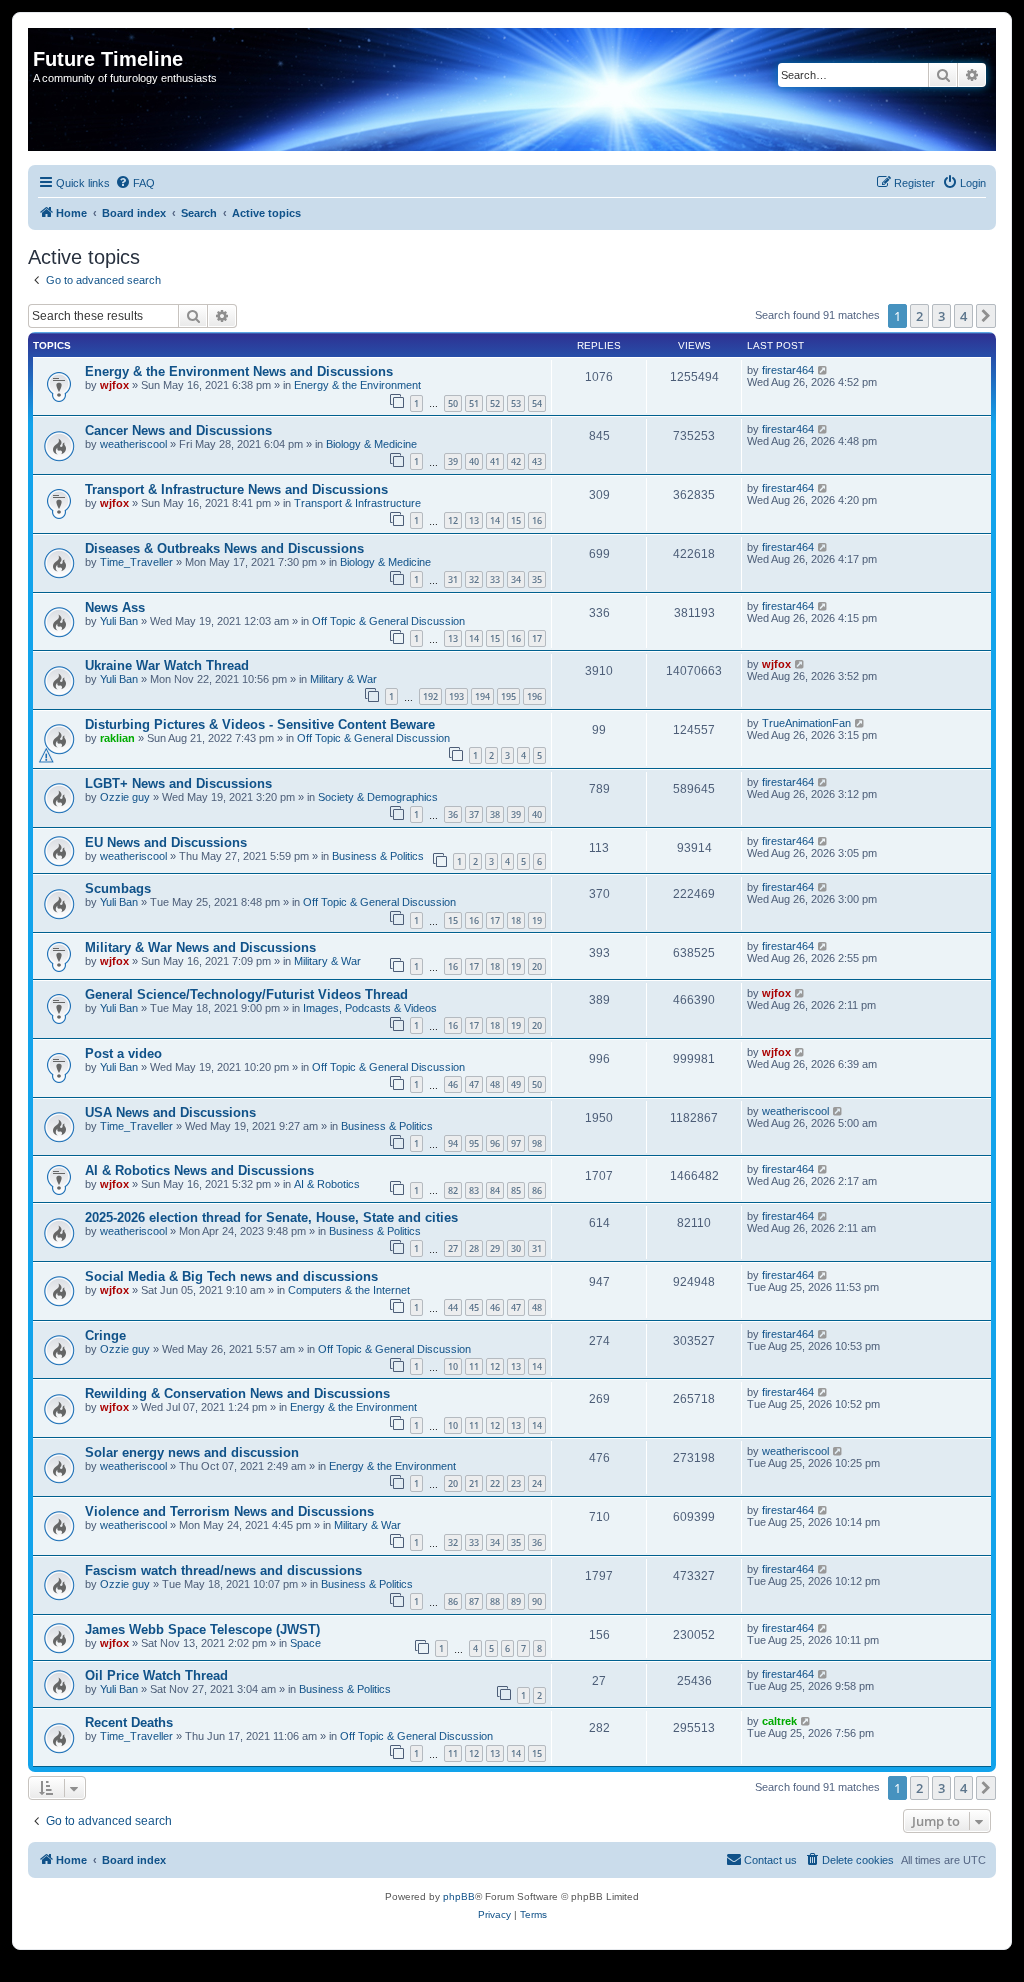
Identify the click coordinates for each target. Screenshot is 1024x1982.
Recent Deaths (129, 1722)
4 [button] (963, 316)
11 (474, 1366)
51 (474, 403)
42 (516, 461)
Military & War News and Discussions (200, 947)
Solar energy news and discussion (192, 1452)
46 (453, 1084)
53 (516, 403)
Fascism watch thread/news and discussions (223, 1570)
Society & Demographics (378, 797)
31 (453, 579)
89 (516, 1601)
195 (508, 696)
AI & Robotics (327, 1184)
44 (453, 1307)
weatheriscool (133, 444)
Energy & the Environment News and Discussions (239, 371)
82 (453, 1190)
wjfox (114, 385)
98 (537, 1143)
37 (474, 814)
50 (453, 403)
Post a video (123, 1053)
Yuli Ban (119, 621)
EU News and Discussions (166, 842)
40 (474, 461)
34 (516, 579)
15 (516, 520)
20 (537, 966)
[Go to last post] (823, 370)
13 (474, 520)
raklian (117, 738)
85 (516, 1190)
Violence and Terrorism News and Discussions (229, 1511)
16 (537, 520)
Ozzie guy (125, 797)
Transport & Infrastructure (357, 503)
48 (495, 1084)
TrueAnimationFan (806, 723)
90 (537, 1601)
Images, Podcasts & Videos (370, 1008)
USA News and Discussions (170, 1112)
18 (516, 920)
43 (537, 461)
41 (495, 461)
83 (474, 1190)
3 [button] (941, 316)
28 (474, 1248)
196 (534, 696)
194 (482, 696)
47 (474, 1084)
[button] (986, 316)
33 (495, 579)
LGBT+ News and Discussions (178, 783)
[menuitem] (135, 183)
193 (456, 696)
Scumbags (118, 888)
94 (453, 1143)
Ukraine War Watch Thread (167, 665)
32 (474, 579)
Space (305, 1643)
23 (516, 1483)
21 (474, 1483)
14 (495, 520)
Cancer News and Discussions (178, 430)
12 (453, 520)
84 (495, 1190)
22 (495, 1483)
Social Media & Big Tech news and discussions (231, 1276)
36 (453, 814)
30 (516, 1248)
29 (495, 1248)
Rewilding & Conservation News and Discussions (237, 1393)
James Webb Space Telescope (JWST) (202, 1629)
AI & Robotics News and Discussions (199, 1170)
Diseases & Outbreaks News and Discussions (224, 548)
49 (516, 1084)
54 (537, 403)
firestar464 (788, 370)
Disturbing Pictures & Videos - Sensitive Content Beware (260, 724)
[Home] (44, 38)
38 (495, 814)
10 (453, 1366)
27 (453, 1248)
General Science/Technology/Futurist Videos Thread (246, 994)
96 (495, 1143)
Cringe (105, 1335)
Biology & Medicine (371, 444)
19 (537, 920)
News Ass (115, 607)
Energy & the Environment (357, 385)
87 (474, 1601)
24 (537, 1483)
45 (474, 1307)
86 (537, 1190)
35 (537, 579)
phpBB (459, 1896)
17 (537, 638)
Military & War (343, 679)
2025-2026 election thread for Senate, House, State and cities (271, 1217)
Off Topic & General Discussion (388, 621)
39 (453, 461)
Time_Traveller (136, 562)
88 (495, 1601)
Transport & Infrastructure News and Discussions (236, 489)
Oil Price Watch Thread (156, 1675)
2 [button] (919, 316)
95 (474, 1143)
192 (430, 696)
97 (516, 1143)
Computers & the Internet (349, 1290)
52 (495, 403)
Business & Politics (378, 856)
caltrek (779, 1721)
